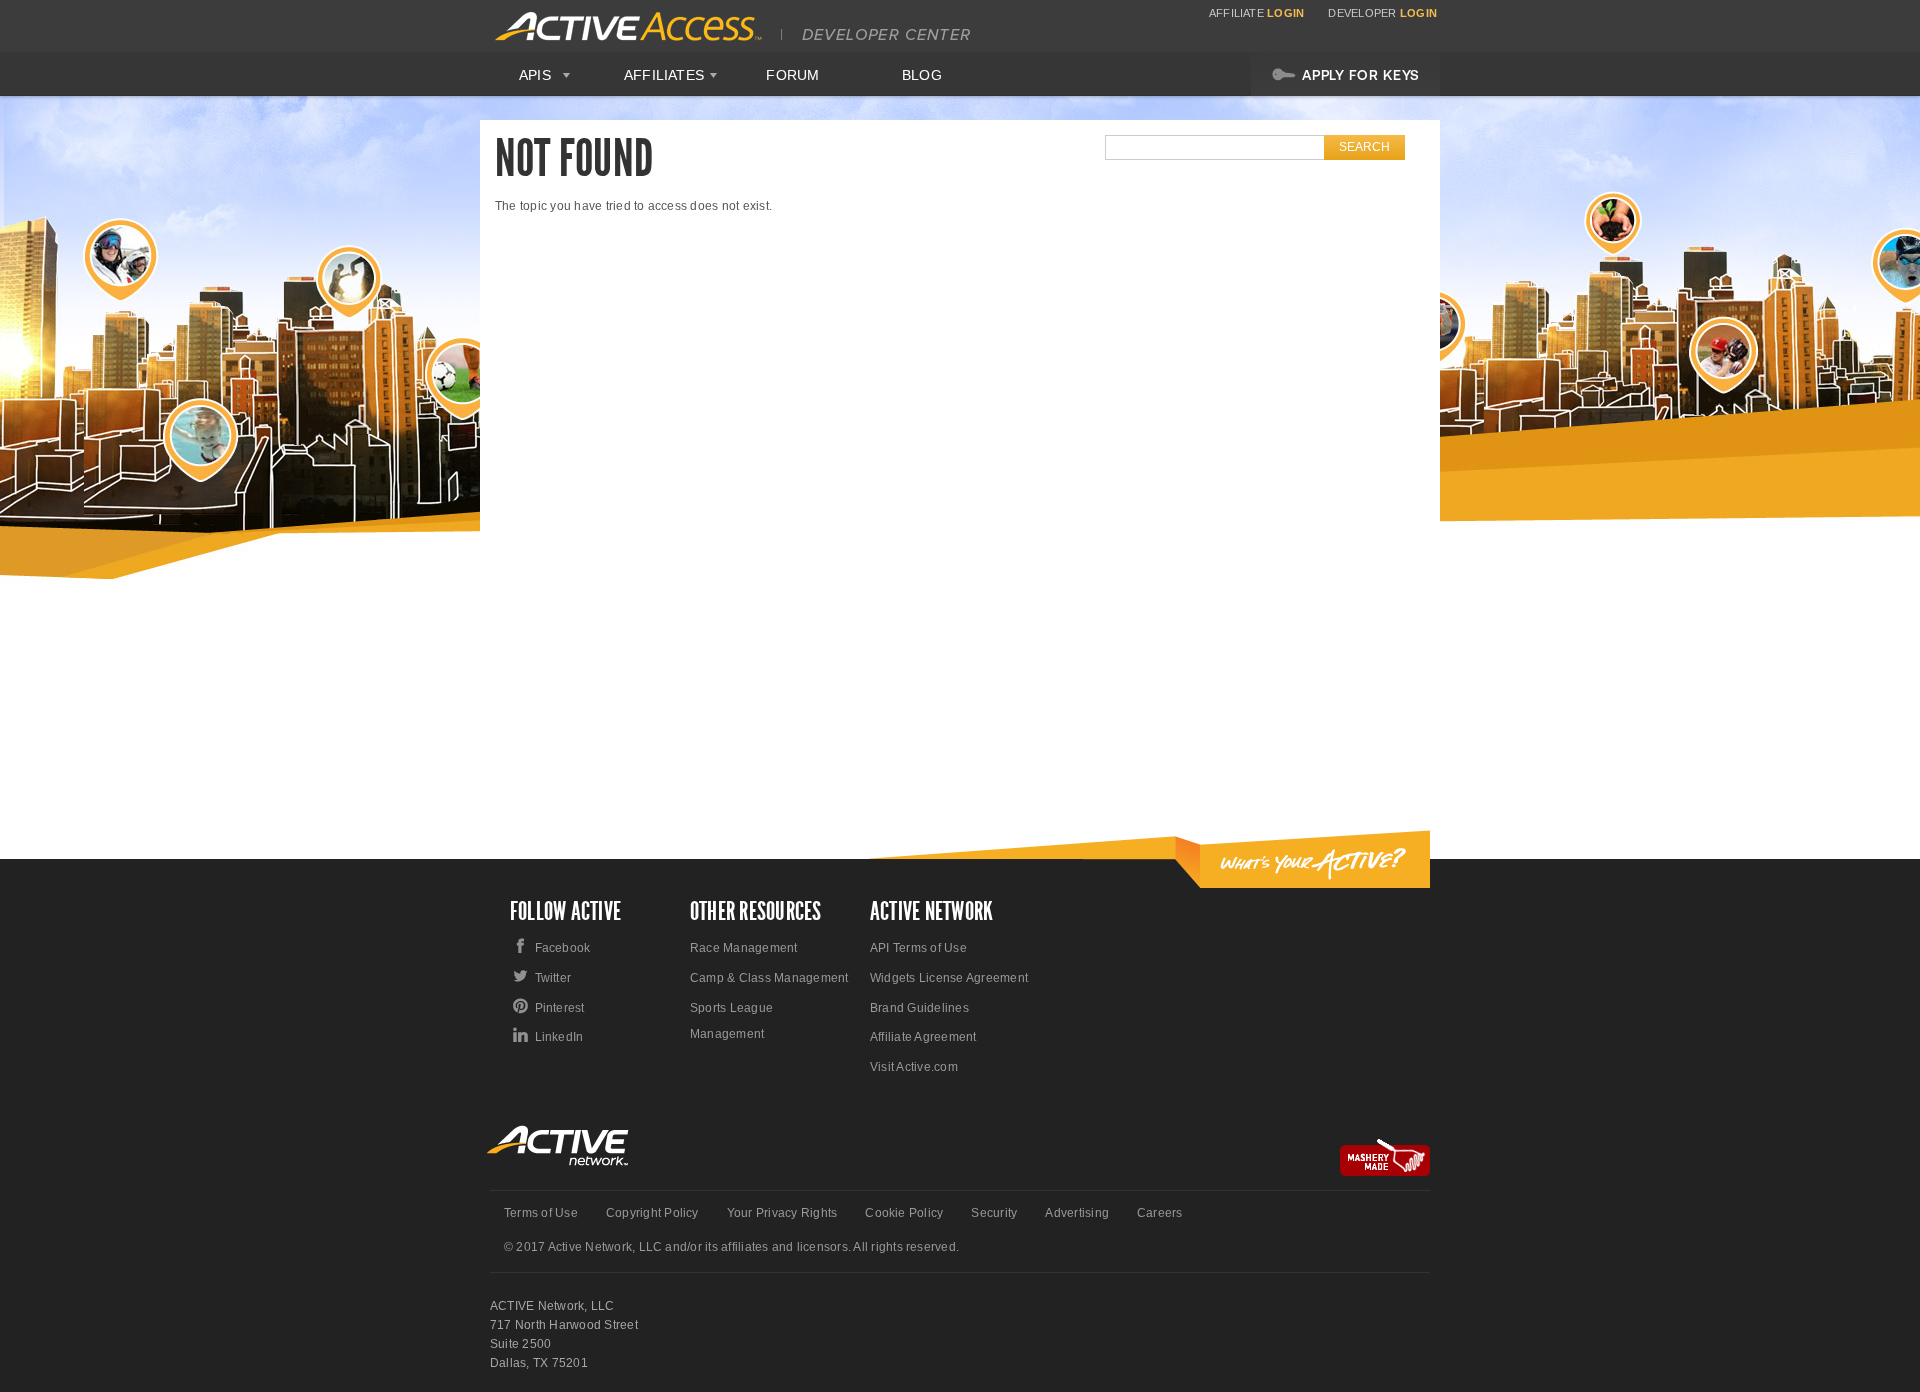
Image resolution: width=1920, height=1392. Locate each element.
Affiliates (664, 75)
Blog (922, 75)
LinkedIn (559, 1037)
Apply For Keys (1361, 75)
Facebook (563, 948)
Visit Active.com (914, 1067)
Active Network (558, 1145)
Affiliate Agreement (923, 1037)
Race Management (744, 948)
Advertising (1077, 1213)
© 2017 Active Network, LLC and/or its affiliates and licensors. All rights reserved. (731, 1247)
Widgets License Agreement (949, 978)
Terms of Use (541, 1213)
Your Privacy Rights (782, 1213)
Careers (1160, 1213)
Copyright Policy (652, 1213)
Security (994, 1213)
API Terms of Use (918, 948)
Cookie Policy (904, 1213)
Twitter (553, 978)
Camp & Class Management (769, 978)
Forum (792, 75)
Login (1285, 13)
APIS (535, 75)
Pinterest (560, 1008)
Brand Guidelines (919, 1008)
